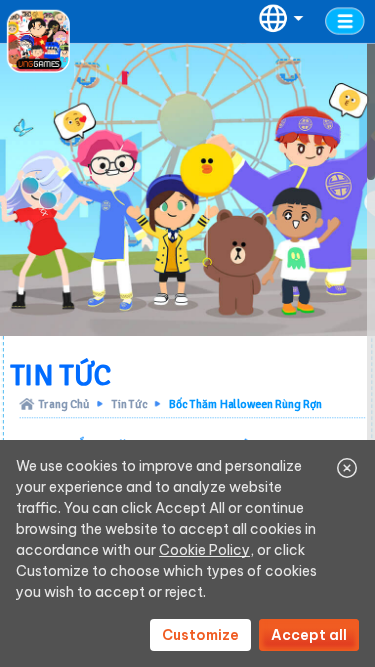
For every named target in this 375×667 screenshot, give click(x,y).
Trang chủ (64, 403)
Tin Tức (130, 403)
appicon (38, 41)
